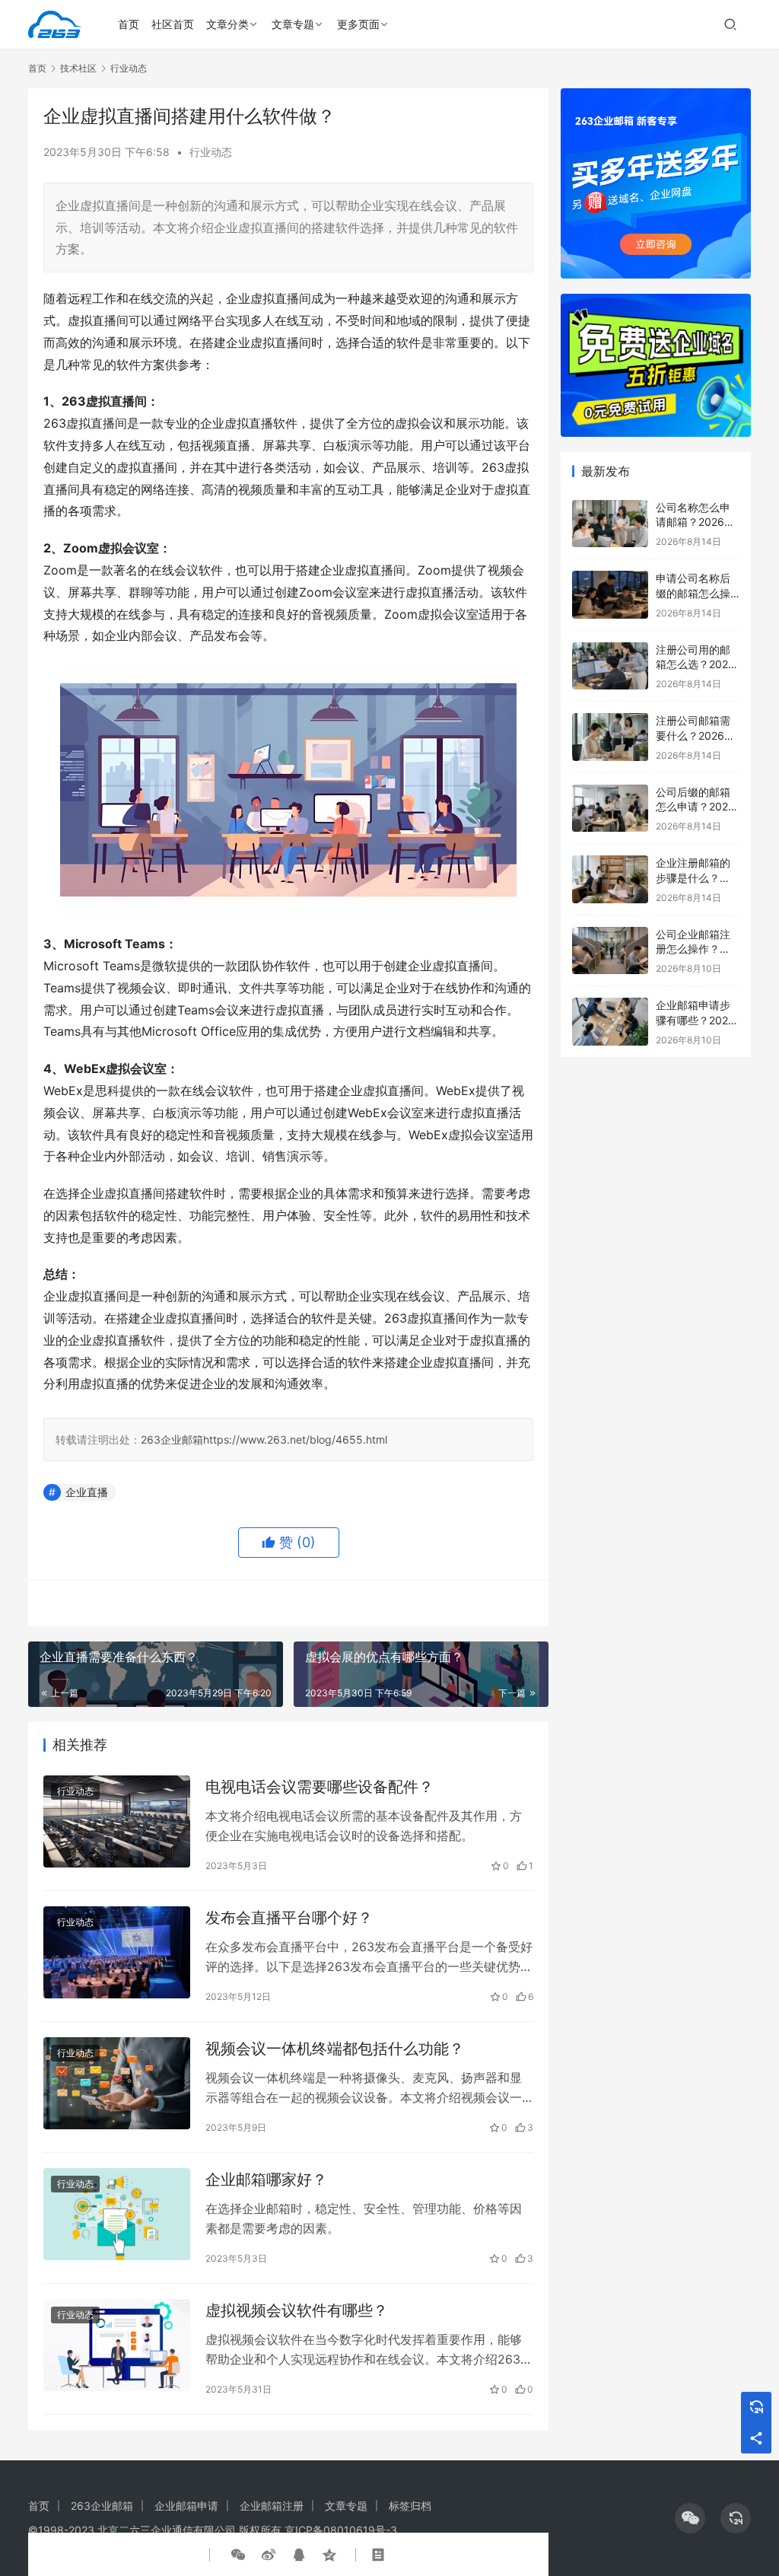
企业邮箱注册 (272, 2506)
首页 (129, 24)
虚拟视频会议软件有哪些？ (297, 2310)
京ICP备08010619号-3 (341, 2530)
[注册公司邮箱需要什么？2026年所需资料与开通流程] (610, 737)
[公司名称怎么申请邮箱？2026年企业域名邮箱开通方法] (610, 524)
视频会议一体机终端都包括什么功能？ (335, 2049)
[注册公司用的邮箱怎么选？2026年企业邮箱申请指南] (610, 666)
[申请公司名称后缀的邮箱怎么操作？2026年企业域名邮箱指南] (610, 595)
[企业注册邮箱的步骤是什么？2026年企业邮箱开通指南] (610, 879)
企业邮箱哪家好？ (266, 2180)
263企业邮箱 (172, 1439)
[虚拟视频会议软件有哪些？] (117, 2345)
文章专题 (293, 24)
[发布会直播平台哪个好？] (117, 1952)
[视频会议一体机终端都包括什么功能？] (117, 2083)
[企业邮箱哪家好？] (117, 2214)
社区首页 (173, 24)
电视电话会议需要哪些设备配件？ (320, 1787)
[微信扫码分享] (238, 2555)
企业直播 (87, 1492)
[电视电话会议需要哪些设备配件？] (117, 1821)
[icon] (690, 2518)
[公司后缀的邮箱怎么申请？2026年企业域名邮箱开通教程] (610, 809)
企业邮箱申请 (186, 2506)
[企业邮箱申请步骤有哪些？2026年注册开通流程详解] (610, 1022)
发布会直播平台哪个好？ (289, 1918)
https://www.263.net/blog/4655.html (295, 1439)
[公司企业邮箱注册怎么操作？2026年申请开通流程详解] (610, 951)
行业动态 (211, 152)
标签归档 (410, 2506)
